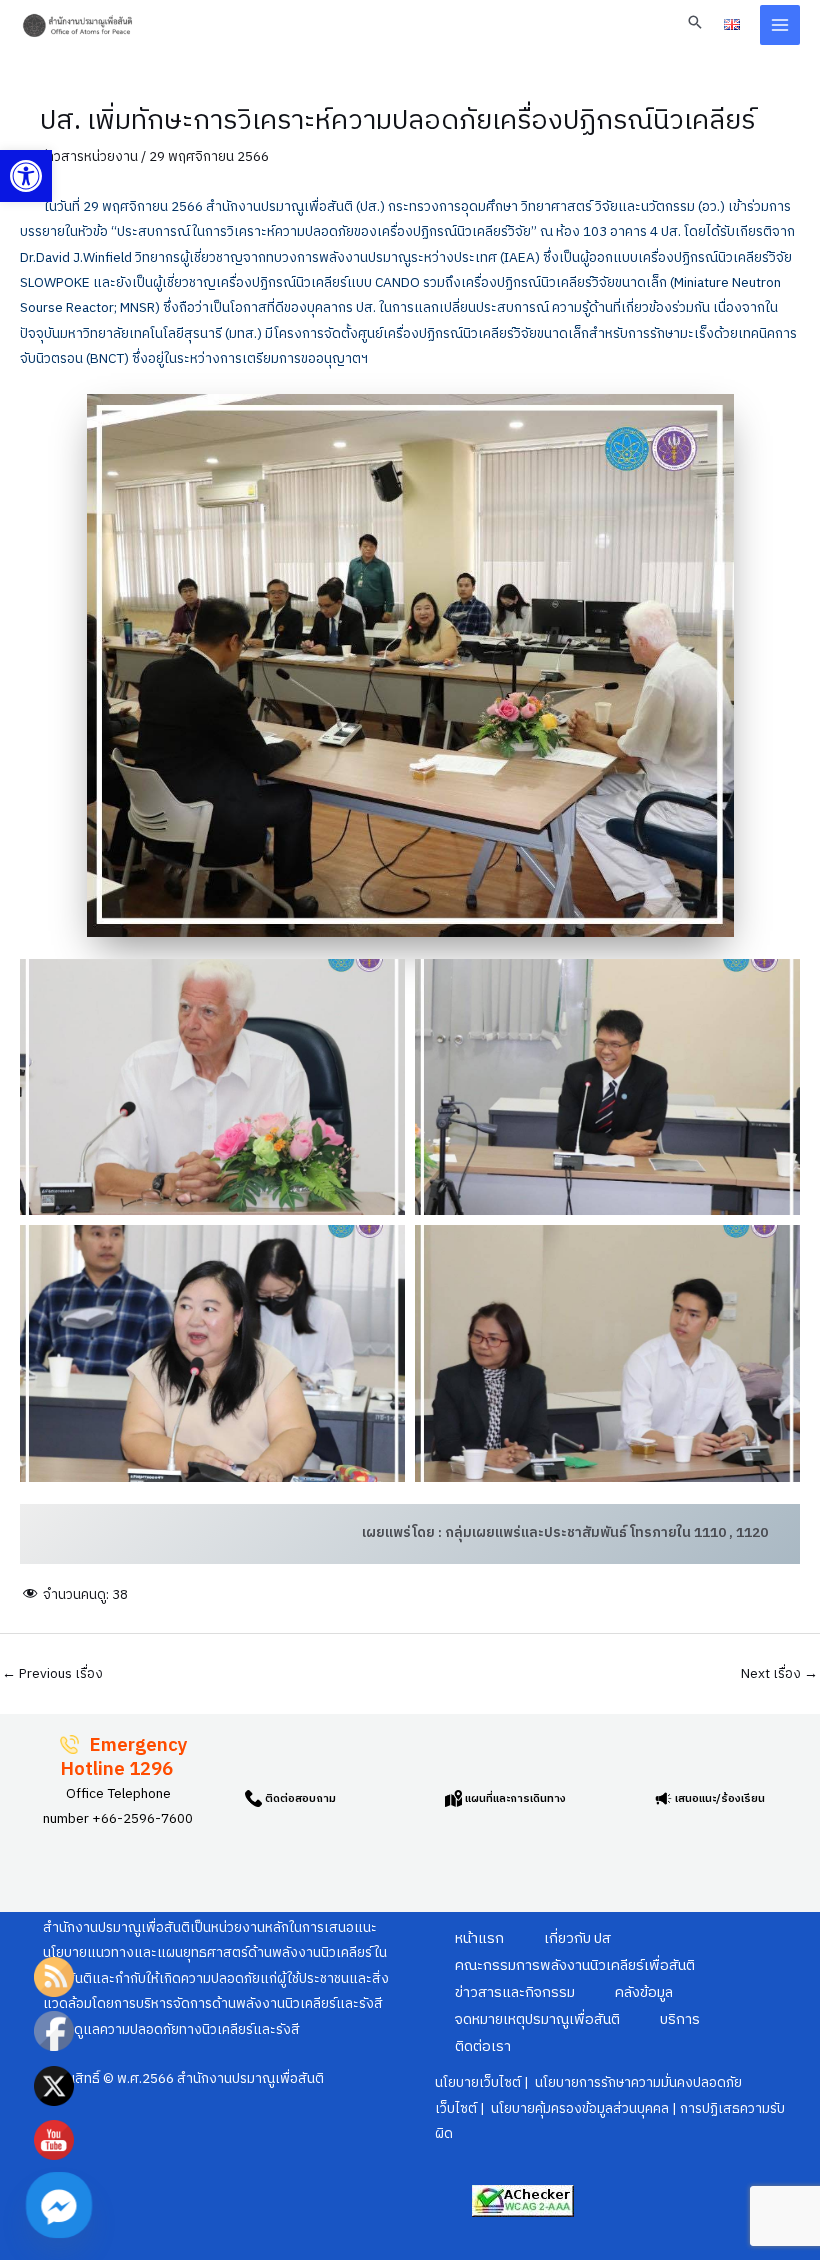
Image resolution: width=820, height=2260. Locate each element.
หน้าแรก (479, 1939)
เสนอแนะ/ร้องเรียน (718, 1799)
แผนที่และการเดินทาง (514, 1799)
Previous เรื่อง (52, 1675)
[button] (26, 176)
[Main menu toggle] (780, 25)
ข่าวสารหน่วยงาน (89, 157)
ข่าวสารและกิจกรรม (515, 1993)
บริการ (680, 2020)
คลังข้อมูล (644, 1993)
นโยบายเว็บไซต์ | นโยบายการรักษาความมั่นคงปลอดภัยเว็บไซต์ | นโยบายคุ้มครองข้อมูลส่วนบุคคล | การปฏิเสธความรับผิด (610, 2108)
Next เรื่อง (779, 1675)
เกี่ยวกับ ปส (577, 1939)
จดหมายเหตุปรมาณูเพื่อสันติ (537, 2020)
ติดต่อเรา (483, 2047)
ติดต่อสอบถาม (299, 1799)
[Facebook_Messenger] (59, 2205)
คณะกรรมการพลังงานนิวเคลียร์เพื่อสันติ (575, 1966)
